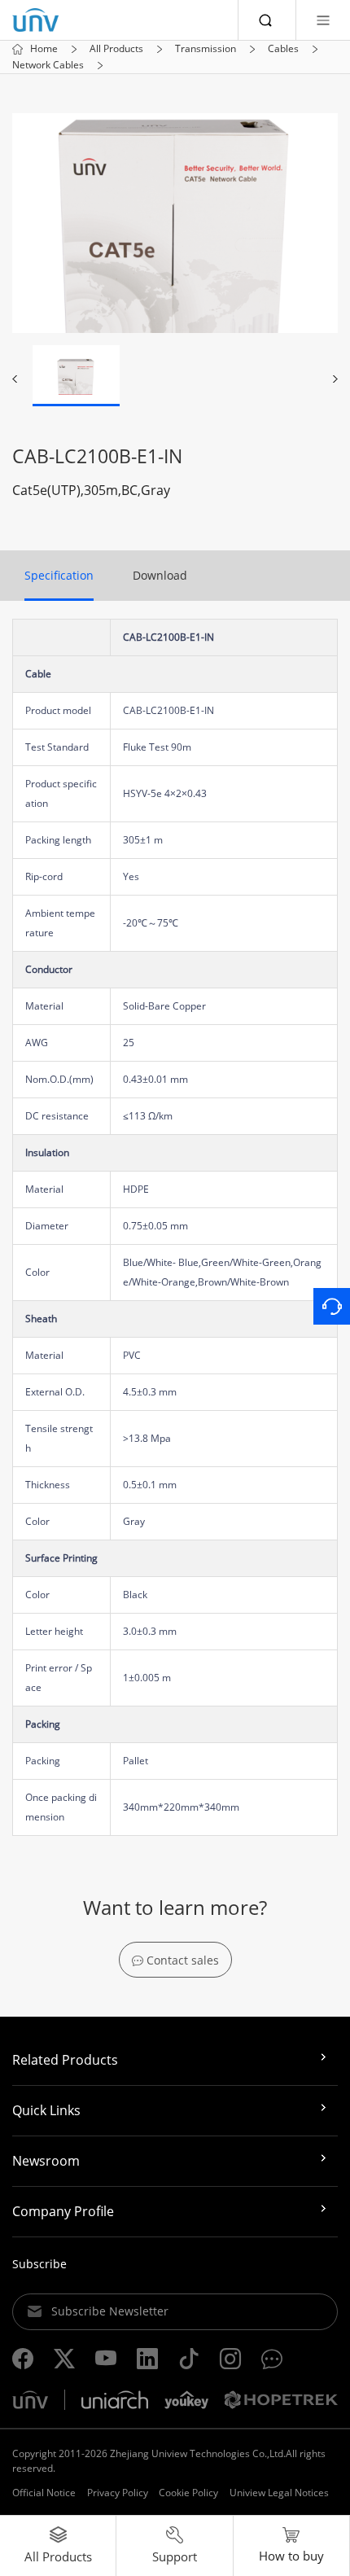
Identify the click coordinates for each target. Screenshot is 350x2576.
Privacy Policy (118, 2493)
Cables (283, 49)
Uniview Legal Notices (279, 2493)
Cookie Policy (188, 2493)
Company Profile (63, 2211)
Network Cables (48, 65)
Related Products (65, 2060)
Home (44, 49)
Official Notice (44, 2493)
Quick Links (46, 2110)
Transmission (206, 49)
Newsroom (46, 2161)
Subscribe (39, 2264)
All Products (116, 49)
